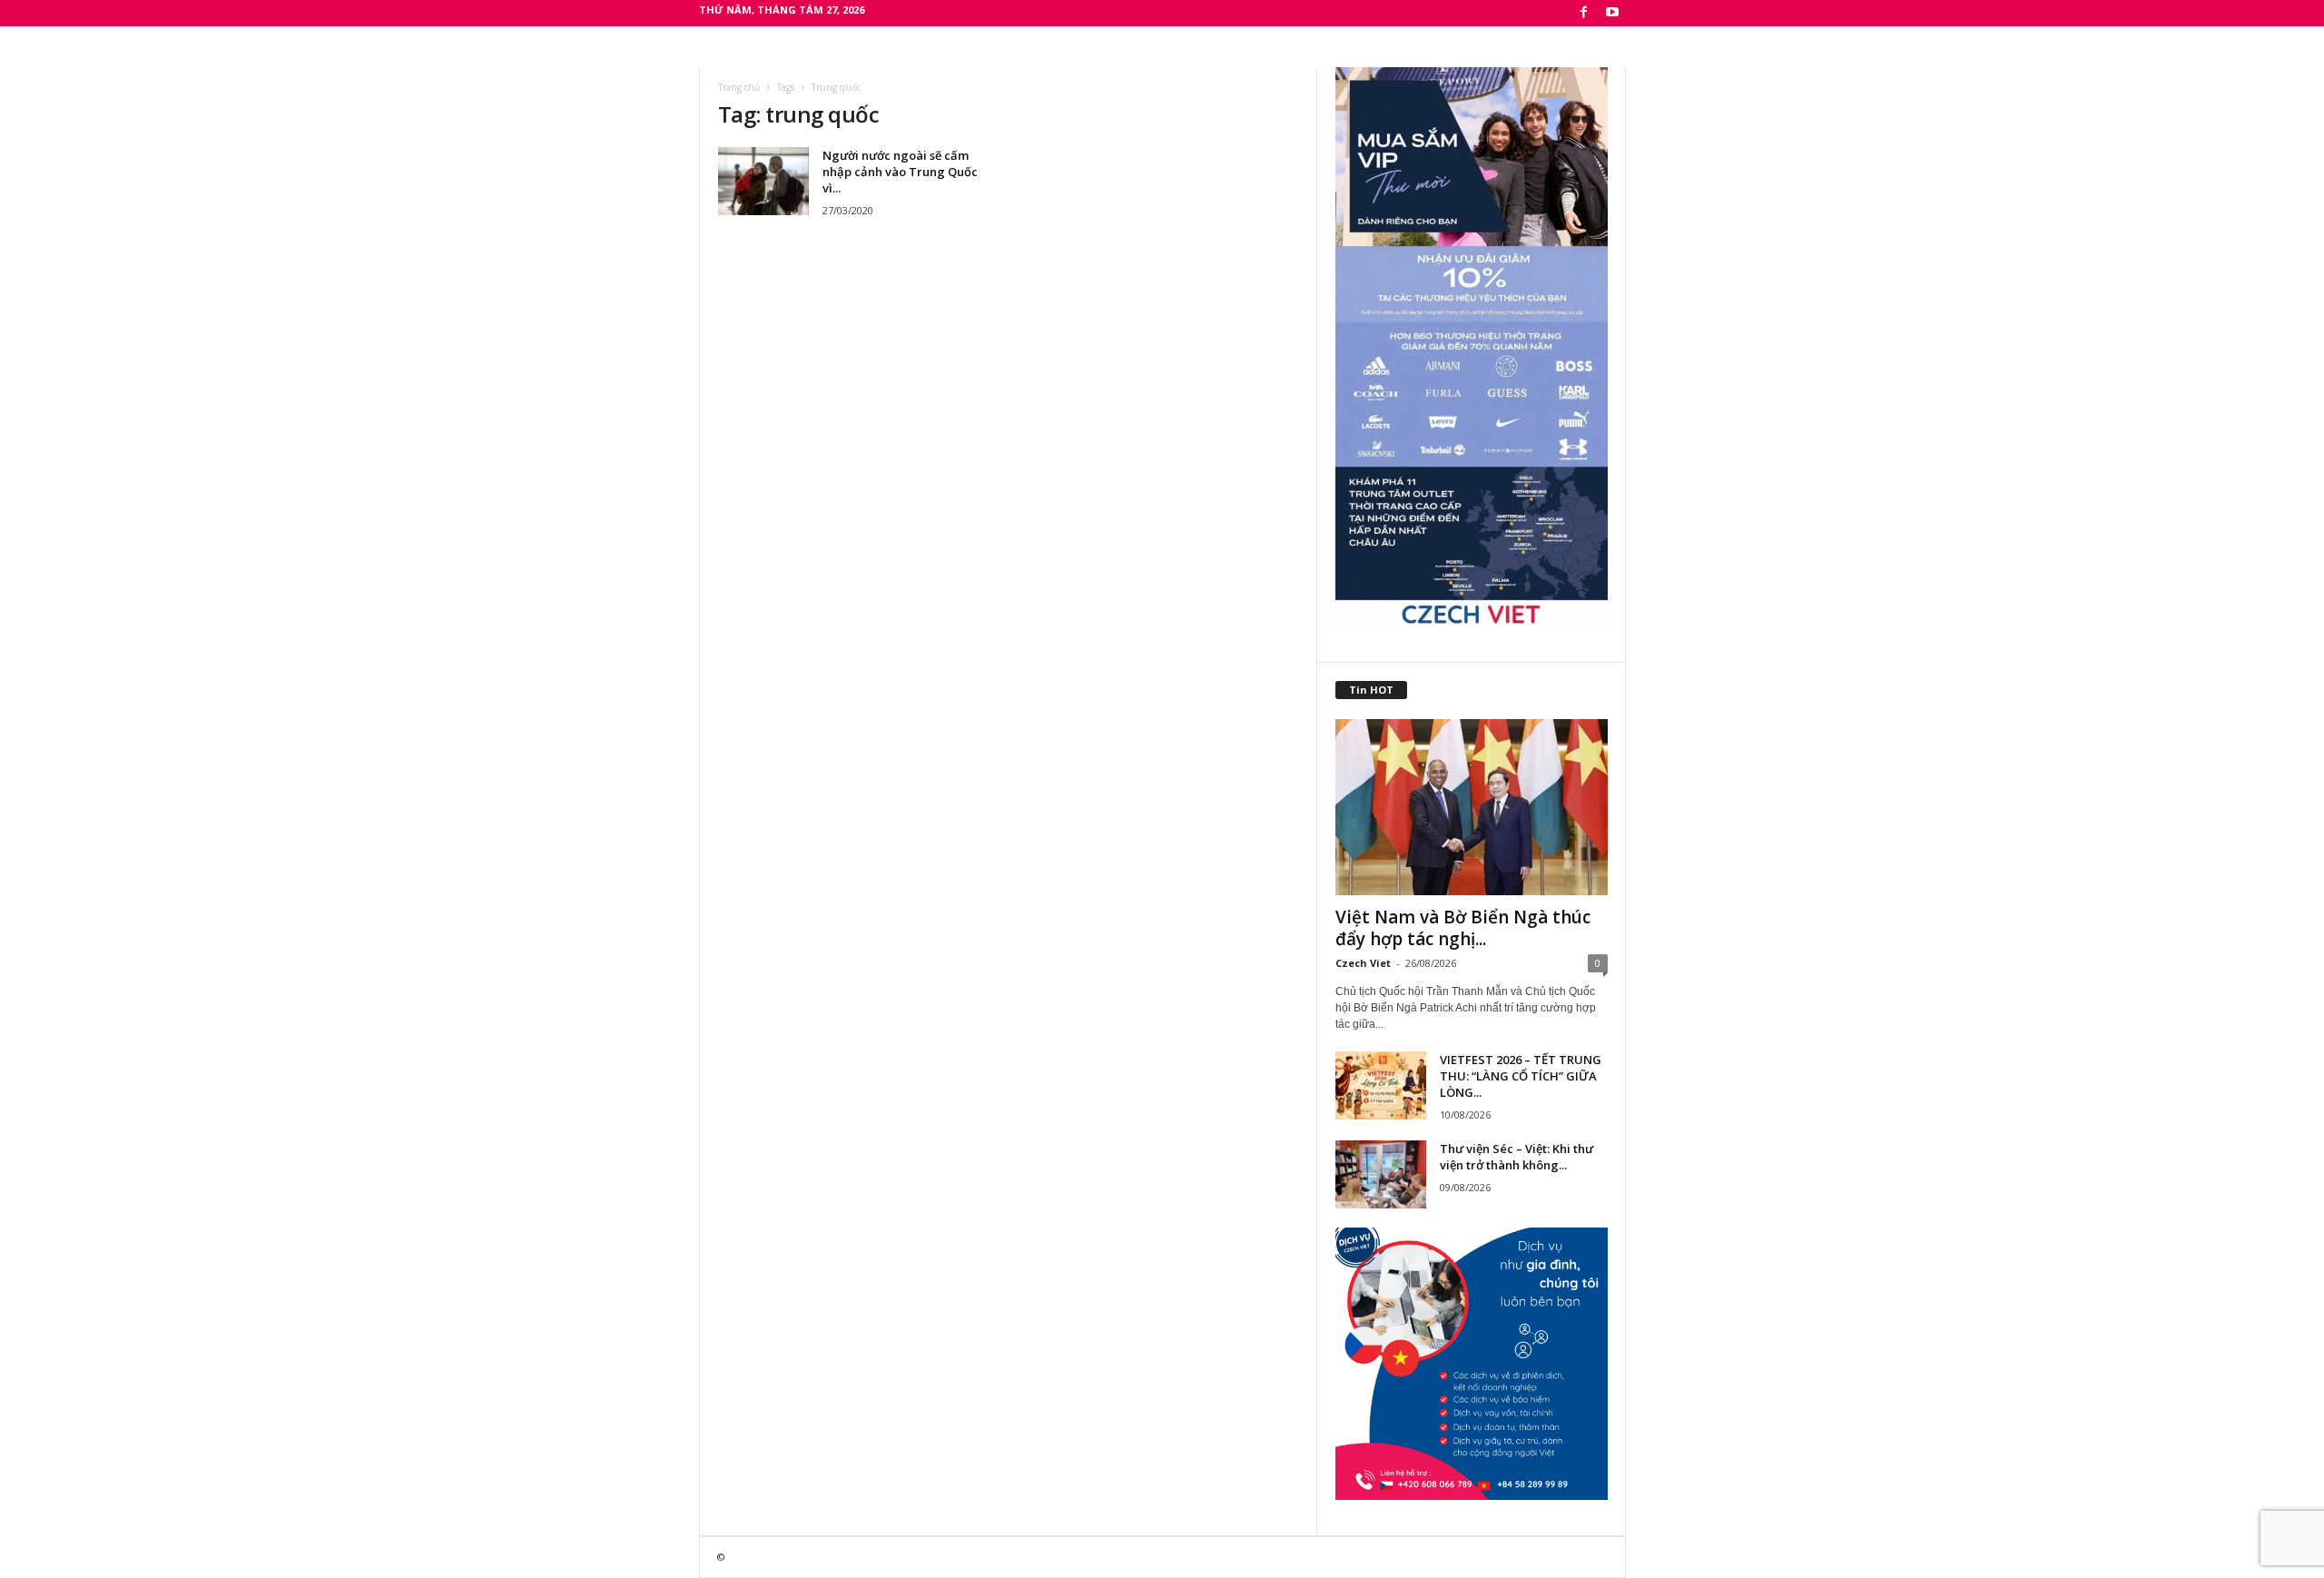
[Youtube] (1612, 13)
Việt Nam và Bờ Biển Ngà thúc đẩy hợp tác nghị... (1463, 928)
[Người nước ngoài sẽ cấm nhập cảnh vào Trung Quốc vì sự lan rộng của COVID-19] (763, 181)
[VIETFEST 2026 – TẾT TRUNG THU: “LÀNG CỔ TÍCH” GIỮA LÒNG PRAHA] (1381, 1085)
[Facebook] (1584, 13)
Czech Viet (1363, 963)
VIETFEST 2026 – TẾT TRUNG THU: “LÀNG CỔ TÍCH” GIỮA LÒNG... (1521, 1076)
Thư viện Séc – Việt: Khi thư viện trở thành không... (1517, 1157)
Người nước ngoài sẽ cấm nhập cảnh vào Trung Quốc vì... (900, 172)
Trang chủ (739, 87)
